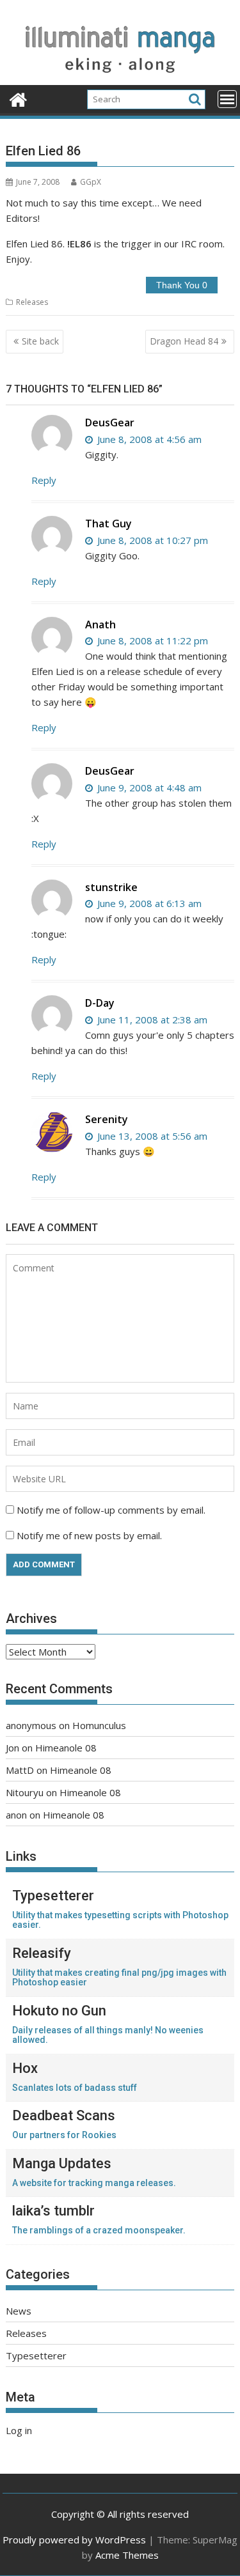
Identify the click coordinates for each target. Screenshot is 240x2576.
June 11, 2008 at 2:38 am (151, 1020)
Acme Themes (127, 2555)
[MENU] (227, 99)
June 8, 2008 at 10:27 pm (151, 540)
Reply (44, 480)
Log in (19, 2430)
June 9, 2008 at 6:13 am (148, 903)
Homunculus (99, 1725)
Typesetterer (36, 2355)
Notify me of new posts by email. (89, 1535)
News (19, 2311)
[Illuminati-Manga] (120, 77)
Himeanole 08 (66, 1748)
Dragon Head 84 (184, 341)
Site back (40, 341)
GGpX (91, 182)
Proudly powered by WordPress (74, 2540)
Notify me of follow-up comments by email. (111, 1510)
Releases (32, 302)
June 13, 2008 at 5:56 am (151, 1136)
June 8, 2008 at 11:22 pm (151, 640)
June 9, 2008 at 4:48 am (148, 788)
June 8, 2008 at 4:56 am (148, 439)
